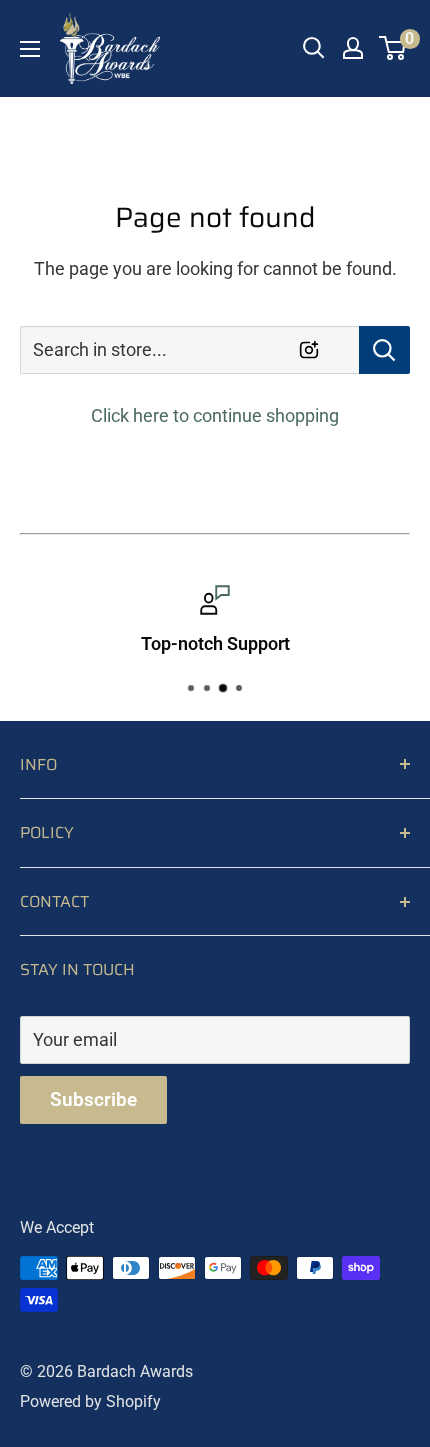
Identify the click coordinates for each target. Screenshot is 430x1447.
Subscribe (93, 1099)
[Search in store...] (384, 350)
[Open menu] (30, 49)
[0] (393, 48)
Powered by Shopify (90, 1401)
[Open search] (314, 48)
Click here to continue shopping (215, 415)
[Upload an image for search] (309, 350)
